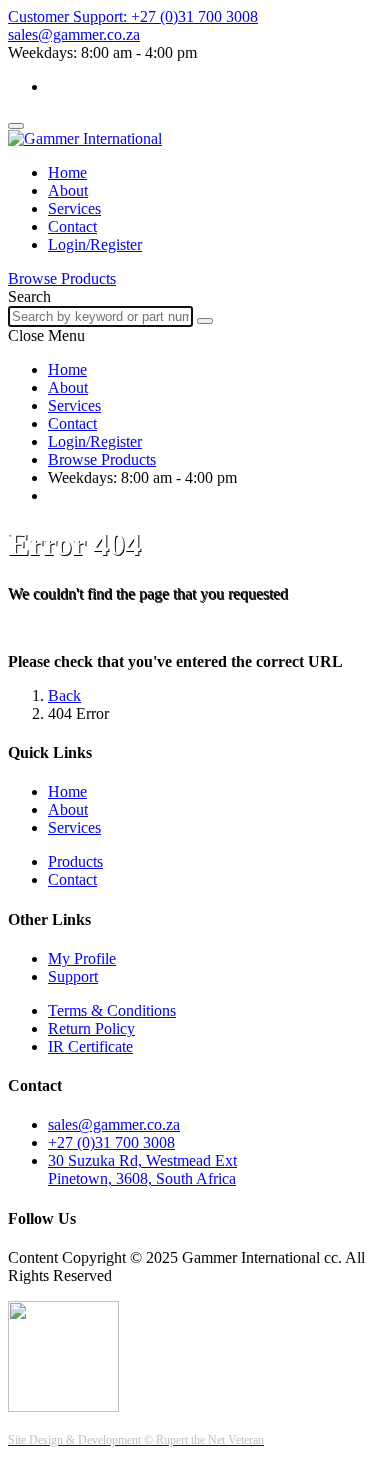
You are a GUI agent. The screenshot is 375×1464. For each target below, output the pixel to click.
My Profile (82, 958)
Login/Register (95, 244)
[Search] (205, 321)
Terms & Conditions (112, 1010)
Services (74, 208)
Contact (72, 226)
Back (64, 695)
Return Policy (91, 1028)
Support (73, 976)
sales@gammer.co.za (114, 1124)
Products (75, 861)
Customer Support (133, 16)
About (68, 190)
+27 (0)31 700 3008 (111, 1142)
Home (67, 172)
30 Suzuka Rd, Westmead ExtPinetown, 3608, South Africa (142, 1169)
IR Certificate (90, 1046)
